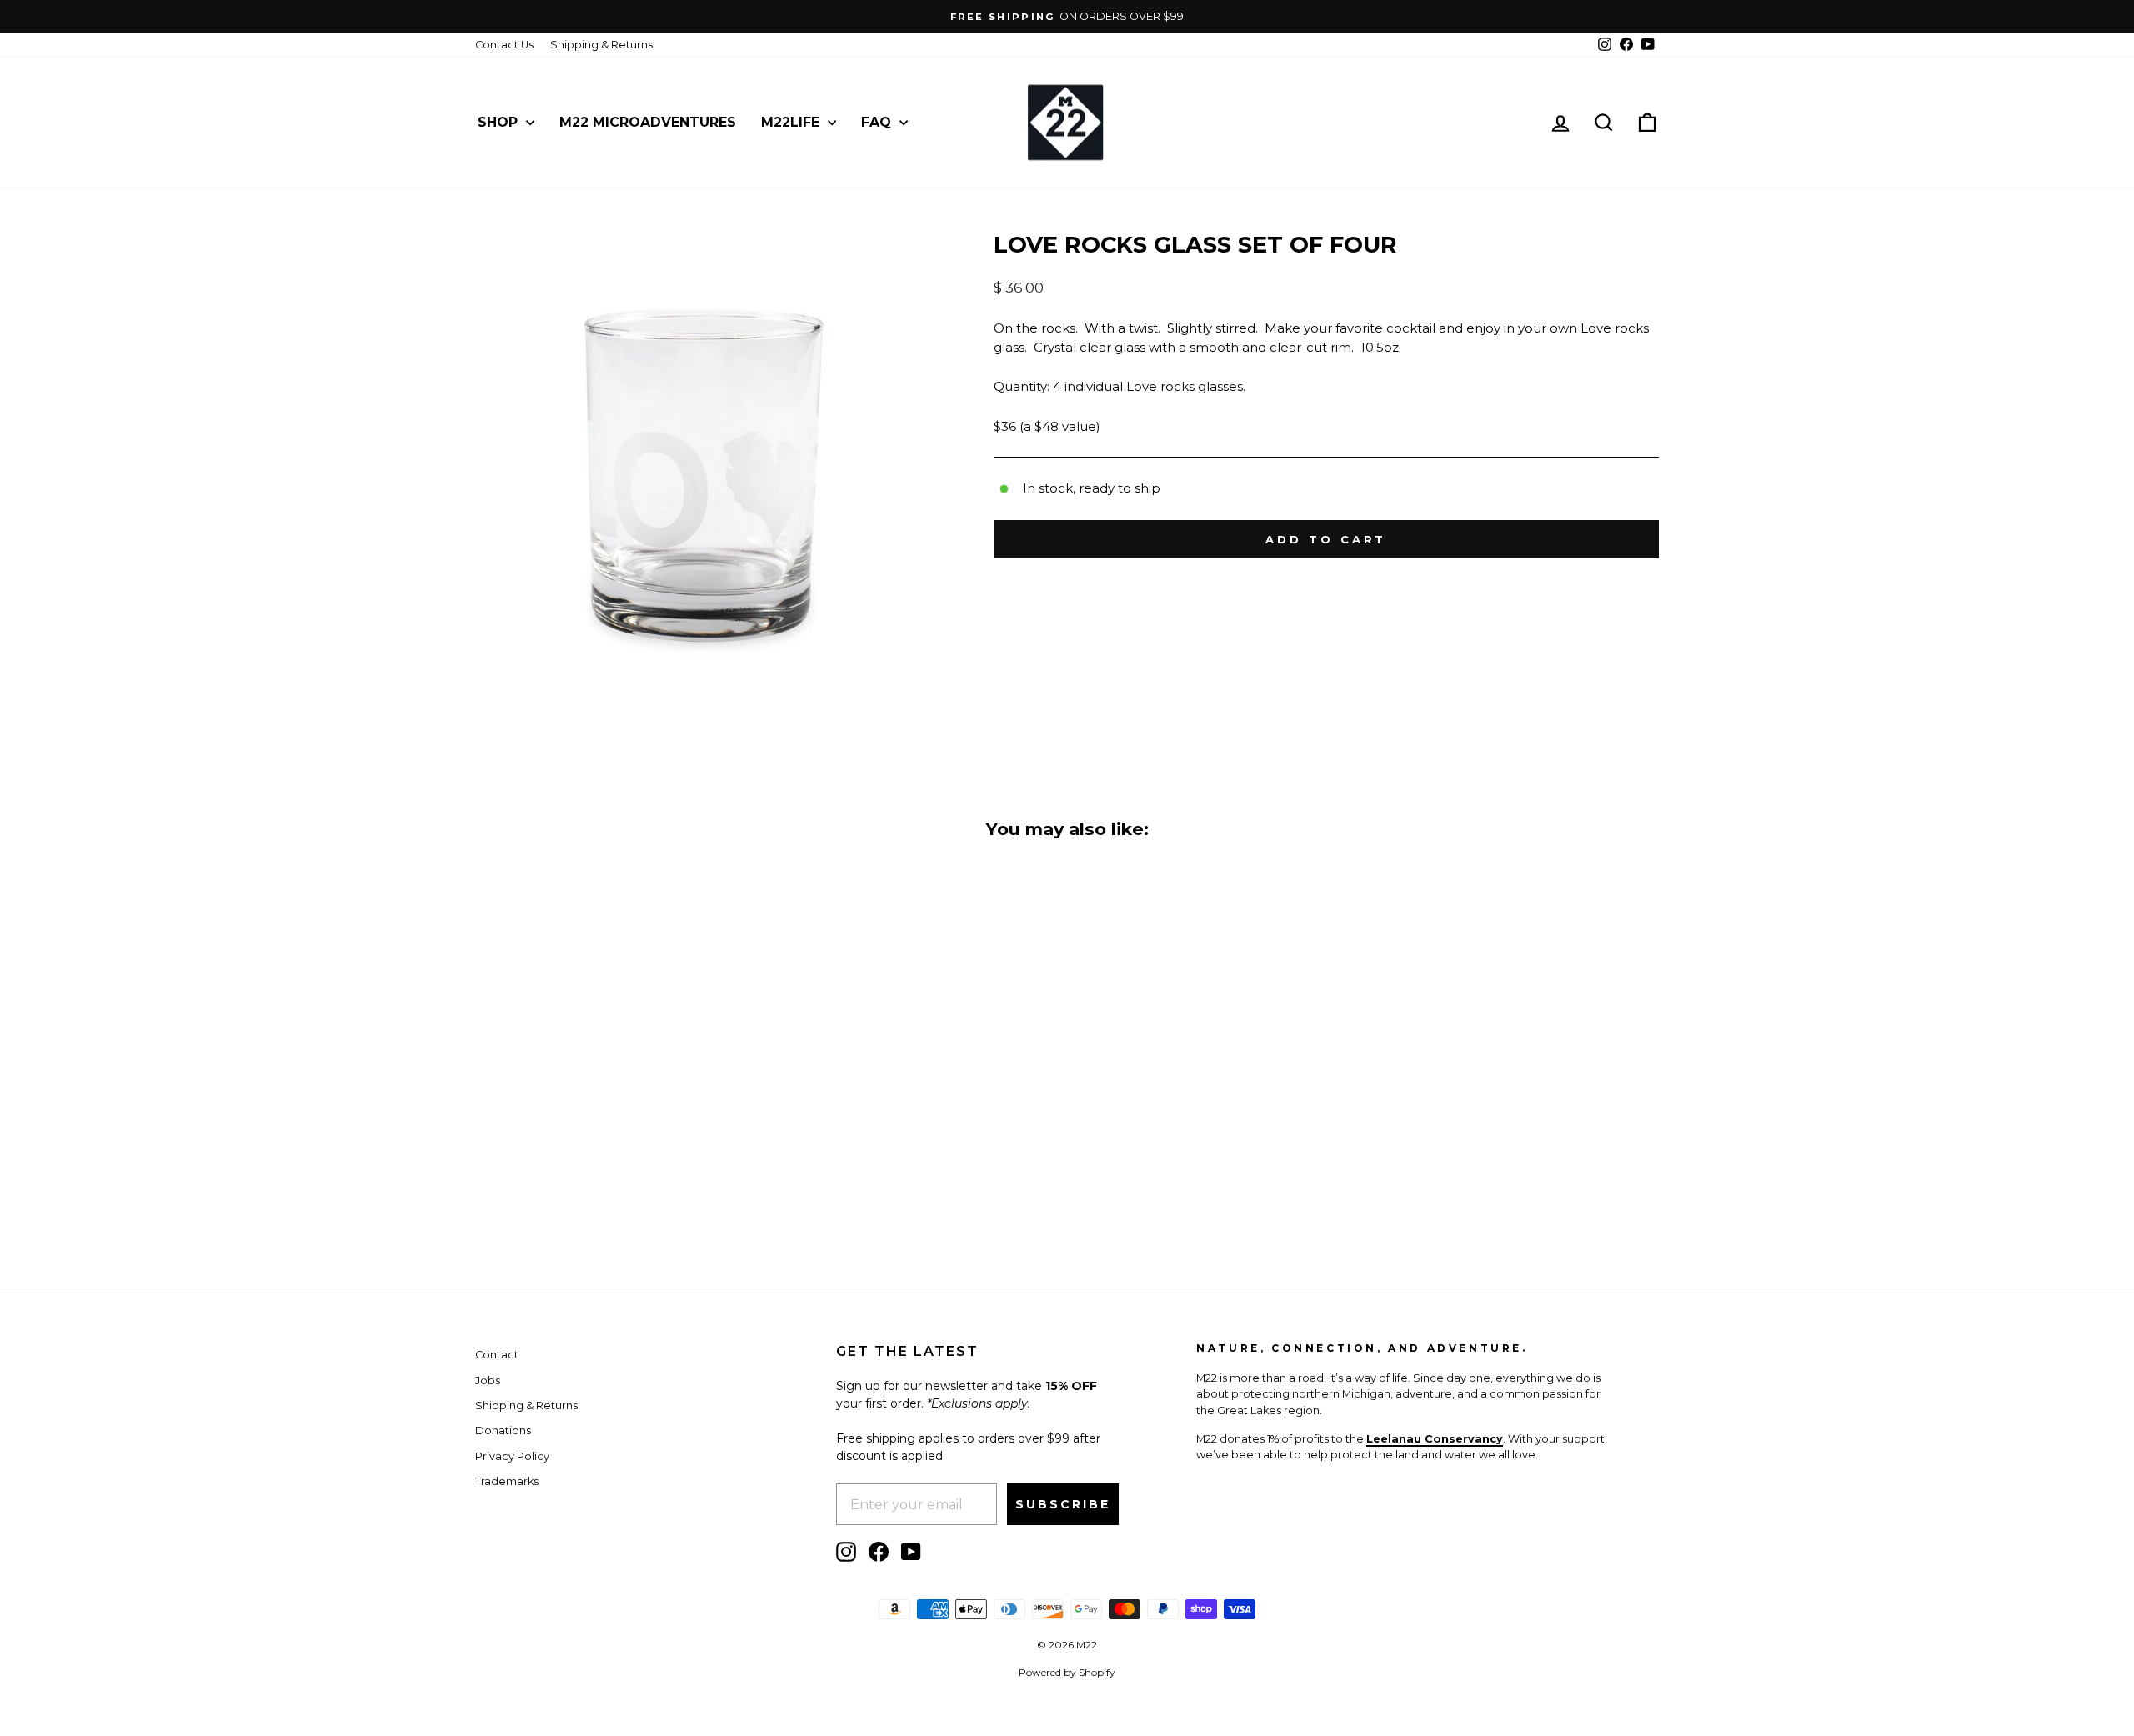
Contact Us (504, 45)
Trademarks (507, 1481)
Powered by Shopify (1067, 1672)
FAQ (878, 122)
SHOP (500, 122)
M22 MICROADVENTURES (648, 122)
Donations (503, 1431)
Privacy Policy (512, 1456)
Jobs (488, 1381)
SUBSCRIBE (1063, 1504)
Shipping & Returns (601, 45)
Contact (497, 1355)
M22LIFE (792, 122)
